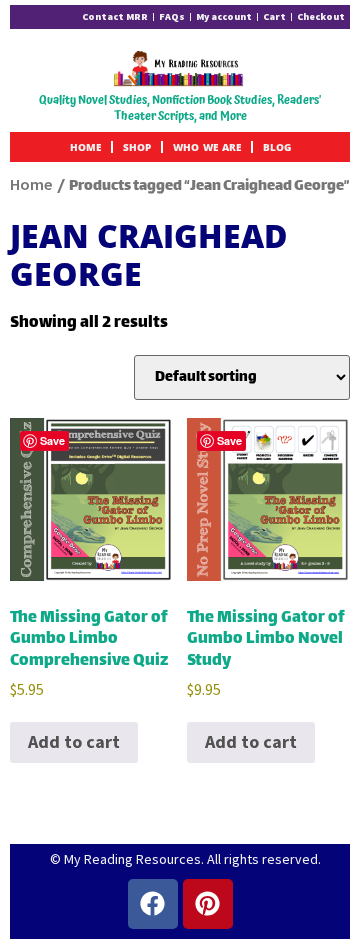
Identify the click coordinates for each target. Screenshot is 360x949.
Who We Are (207, 147)
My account (224, 16)
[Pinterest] (208, 904)
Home (85, 147)
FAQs (172, 16)
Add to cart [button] (74, 741)
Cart (274, 16)
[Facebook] (153, 904)
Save (52, 440)
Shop (137, 147)
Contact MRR (115, 16)
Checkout (321, 16)
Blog (277, 147)
